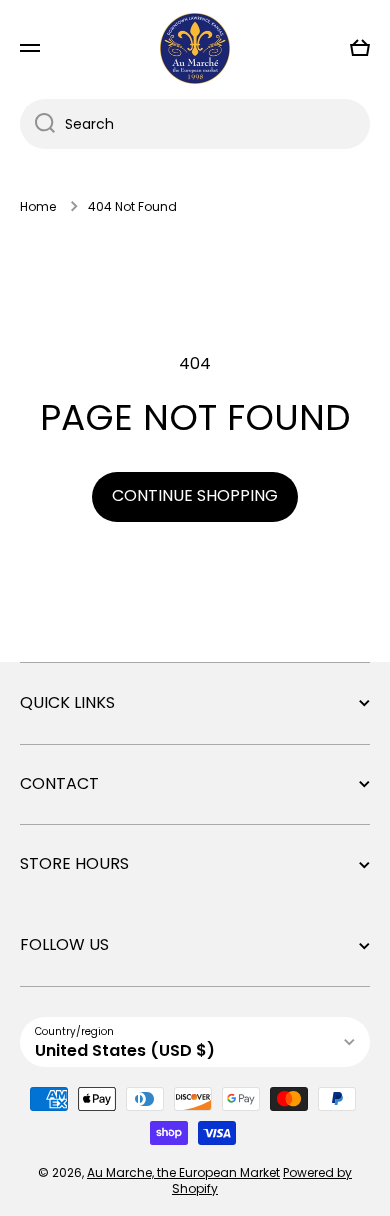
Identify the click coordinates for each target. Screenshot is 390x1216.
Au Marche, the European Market (183, 1172)
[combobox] (195, 124)
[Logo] (195, 48)
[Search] (37, 124)
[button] (360, 48)
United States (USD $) (125, 1050)
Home (38, 207)
